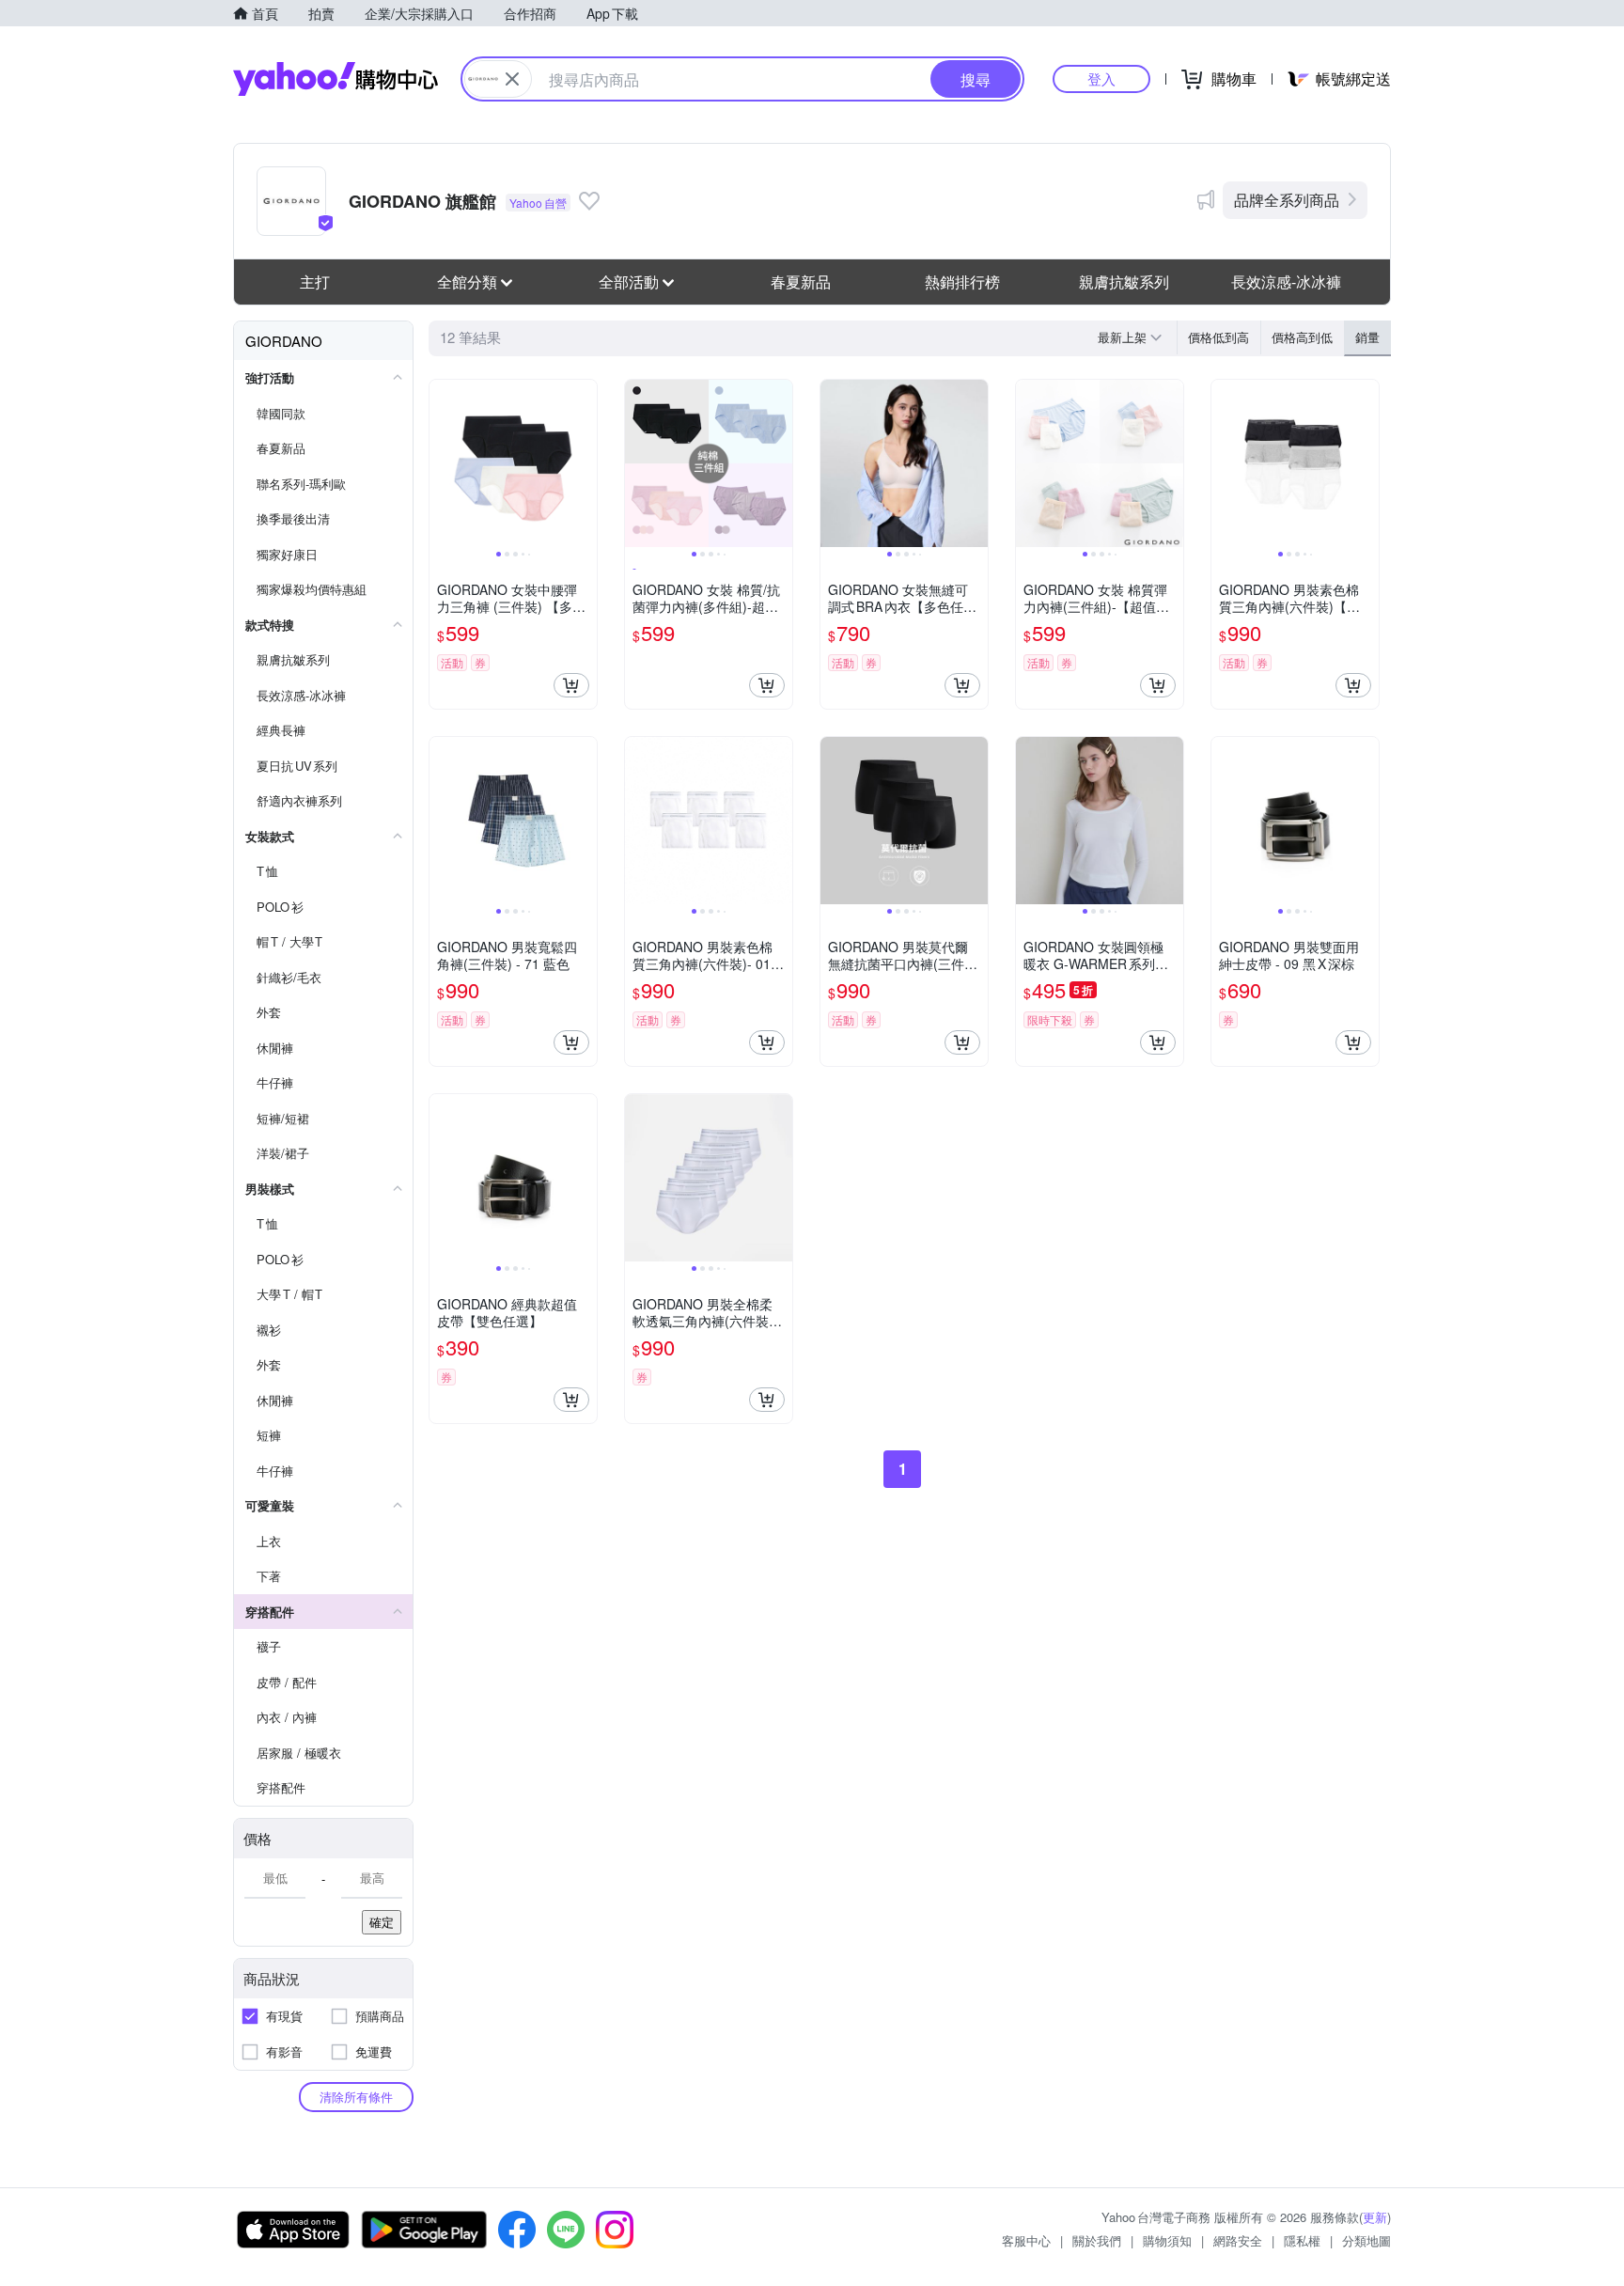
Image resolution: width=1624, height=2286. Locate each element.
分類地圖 (1366, 2240)
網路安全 (1238, 2240)
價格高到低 (1302, 337)
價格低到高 (1218, 337)
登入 (1101, 78)
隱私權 (1302, 2240)
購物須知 (1167, 2240)
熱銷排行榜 (962, 282)
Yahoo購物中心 (336, 79)
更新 (1375, 2217)
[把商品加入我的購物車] (571, 685)
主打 (315, 282)
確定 (382, 1922)
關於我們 (1097, 2240)
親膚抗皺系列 (1124, 282)
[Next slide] (585, 463)
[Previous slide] (442, 463)
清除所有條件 (356, 2097)
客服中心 (1026, 2240)
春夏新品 (801, 282)
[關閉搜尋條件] (512, 79)
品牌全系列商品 (1287, 200)
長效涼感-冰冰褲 (1286, 282)
